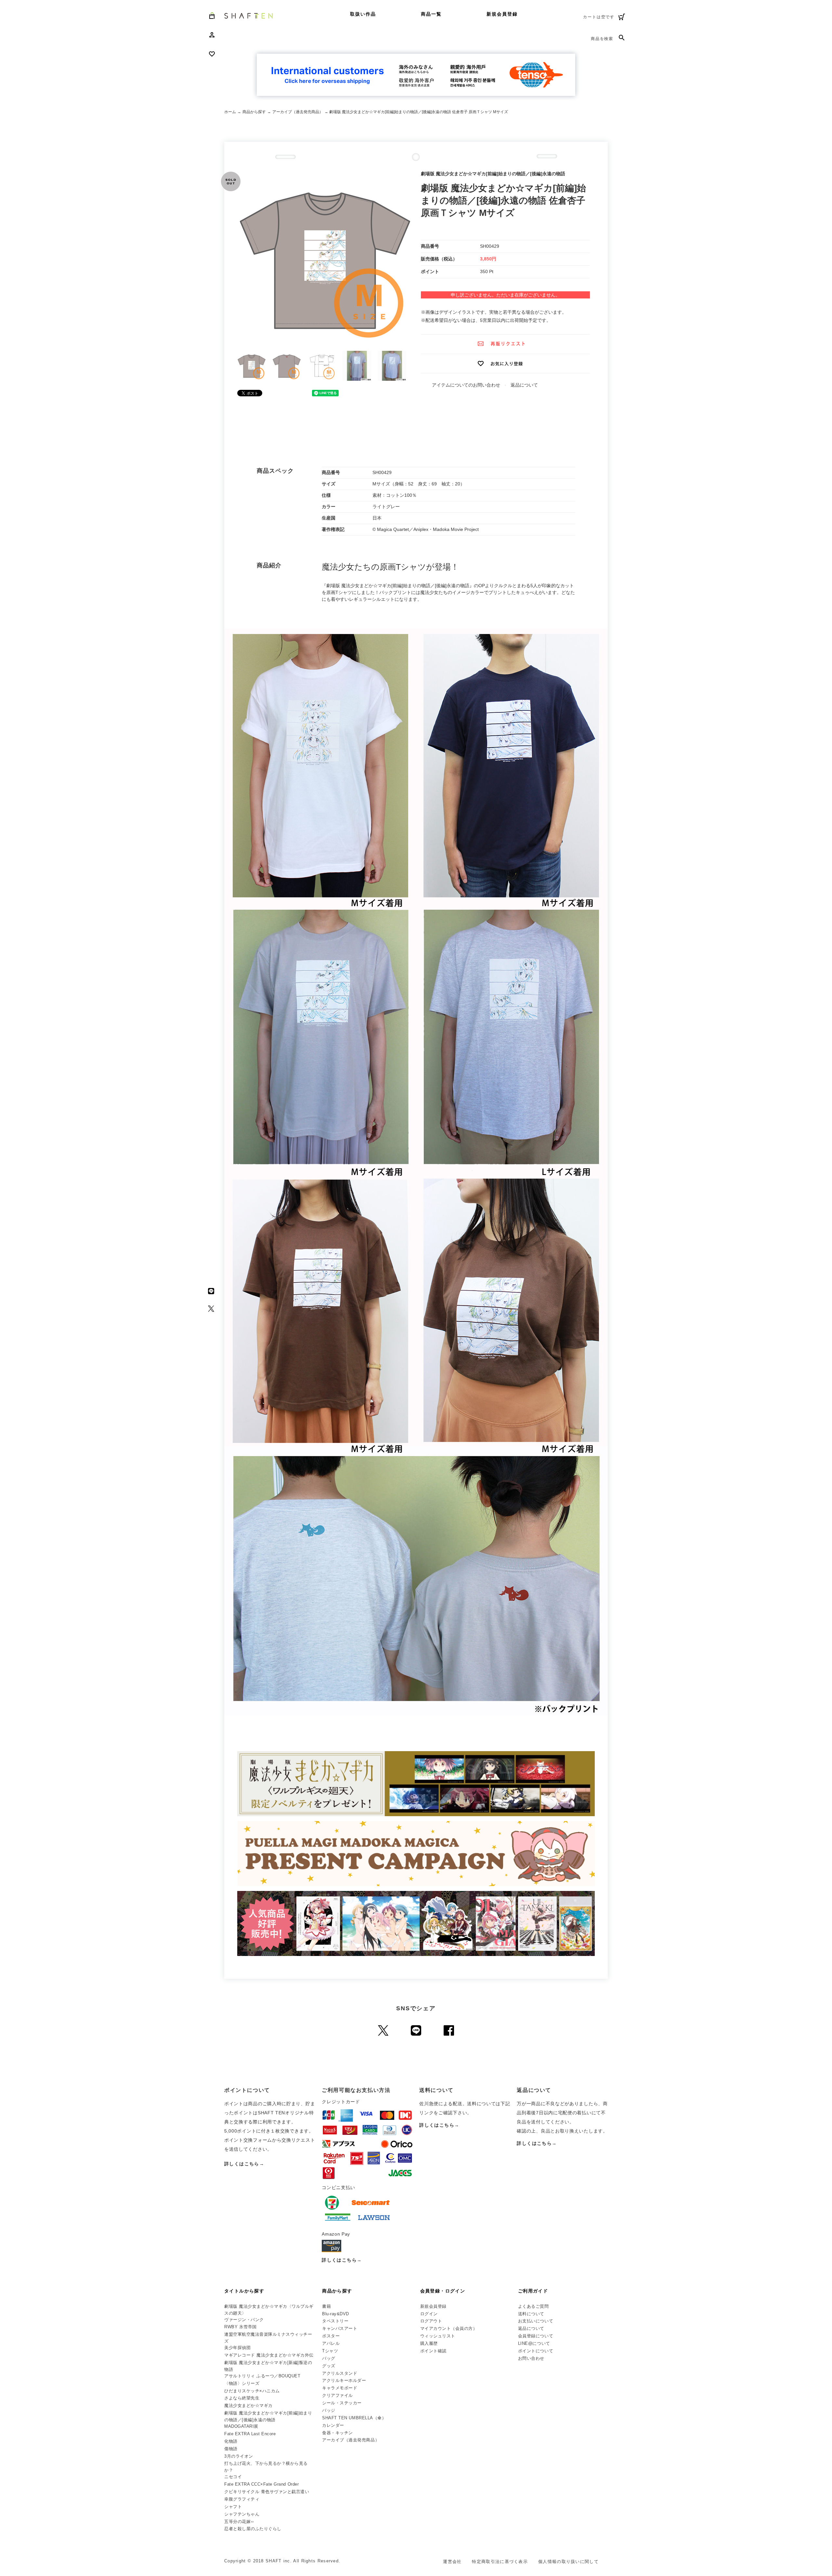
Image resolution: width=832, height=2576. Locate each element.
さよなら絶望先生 (242, 2398)
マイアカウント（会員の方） (449, 2328)
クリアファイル (338, 2395)
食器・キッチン (338, 2433)
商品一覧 (431, 14)
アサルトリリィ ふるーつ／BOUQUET (262, 2376)
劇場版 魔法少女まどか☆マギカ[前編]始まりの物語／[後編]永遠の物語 (268, 2416)
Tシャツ (330, 2351)
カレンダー (333, 2425)
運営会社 (452, 2562)
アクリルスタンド (340, 2373)
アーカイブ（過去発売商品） (298, 112)
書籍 (326, 2306)
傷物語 (231, 2449)
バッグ (329, 2358)
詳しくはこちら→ (244, 2164)
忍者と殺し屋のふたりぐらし (253, 2529)
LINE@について (534, 2343)
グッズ (329, 2366)
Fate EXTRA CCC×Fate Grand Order (261, 2484)
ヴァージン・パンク (244, 2320)
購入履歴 (429, 2343)
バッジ (329, 2410)
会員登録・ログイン (443, 2291)
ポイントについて (536, 2351)
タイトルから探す (244, 2291)
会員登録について (536, 2336)
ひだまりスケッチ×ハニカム (252, 2391)
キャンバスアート (340, 2328)
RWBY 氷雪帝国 (240, 2327)
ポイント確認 (433, 2351)
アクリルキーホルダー (344, 2380)
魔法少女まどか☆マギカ (248, 2405)
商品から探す (254, 112)
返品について (524, 385)
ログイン (429, 2314)
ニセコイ (233, 2477)
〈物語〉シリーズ (242, 2383)
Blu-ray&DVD (336, 2314)
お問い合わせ (531, 2358)
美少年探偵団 (237, 2348)
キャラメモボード (340, 2388)
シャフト (233, 2507)
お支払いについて (536, 2321)
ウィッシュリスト (438, 2336)
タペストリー (335, 2321)
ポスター (331, 2336)
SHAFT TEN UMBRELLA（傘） (354, 2418)
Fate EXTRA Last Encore (250, 2434)
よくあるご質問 (533, 2306)
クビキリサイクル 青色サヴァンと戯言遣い (267, 2492)
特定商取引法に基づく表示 (500, 2562)
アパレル (331, 2343)
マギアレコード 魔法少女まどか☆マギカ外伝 (269, 2355)
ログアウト (431, 2321)
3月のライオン (239, 2456)
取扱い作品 (363, 14)
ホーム (230, 112)
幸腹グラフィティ (242, 2499)
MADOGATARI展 (241, 2426)
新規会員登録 (502, 14)
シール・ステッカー (342, 2403)
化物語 (231, 2441)
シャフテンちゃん (242, 2514)
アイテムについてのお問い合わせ (466, 385)
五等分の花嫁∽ (239, 2522)
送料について (531, 2314)
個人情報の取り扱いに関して (568, 2562)
